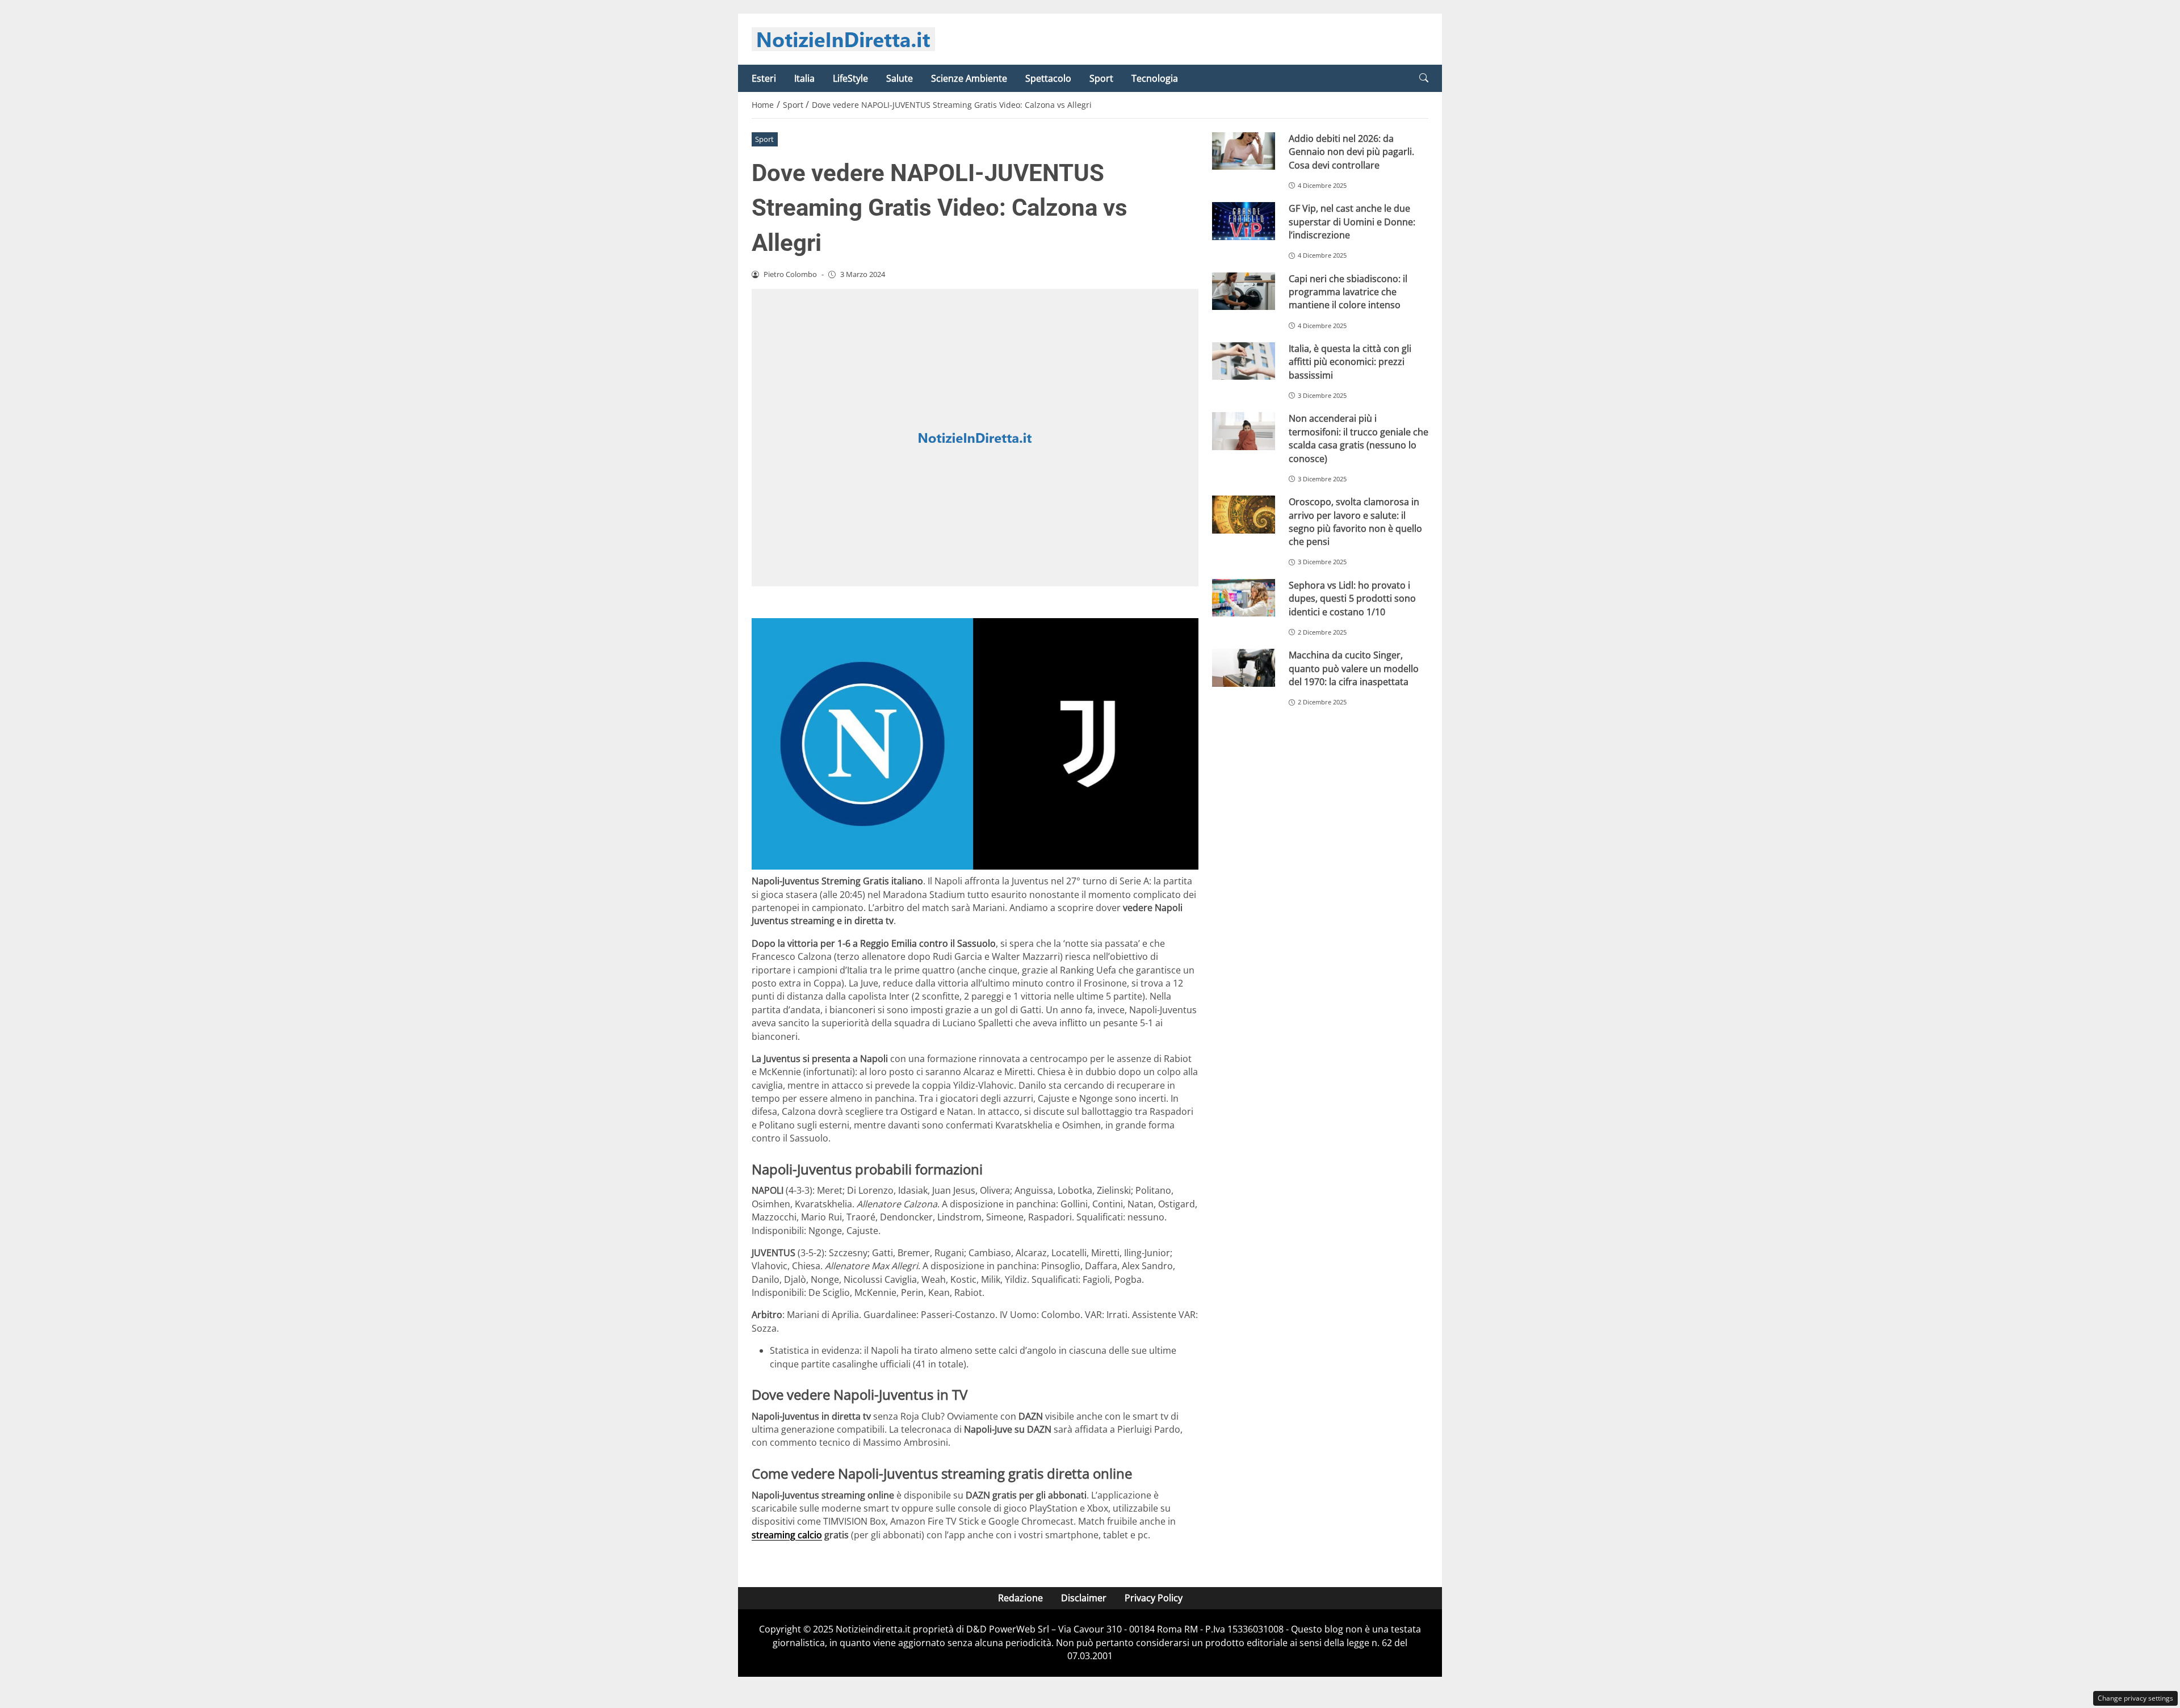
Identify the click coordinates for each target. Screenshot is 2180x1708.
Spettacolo (1048, 78)
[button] (1424, 78)
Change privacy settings (2135, 1698)
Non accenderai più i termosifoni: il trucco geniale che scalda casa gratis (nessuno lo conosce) (1359, 438)
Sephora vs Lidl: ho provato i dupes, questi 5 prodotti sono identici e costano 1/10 (1352, 599)
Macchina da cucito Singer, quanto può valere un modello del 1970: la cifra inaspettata (1354, 668)
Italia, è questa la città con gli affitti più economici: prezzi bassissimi (1350, 362)
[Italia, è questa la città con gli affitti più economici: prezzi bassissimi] (1244, 361)
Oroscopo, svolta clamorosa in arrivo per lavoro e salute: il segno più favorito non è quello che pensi (1355, 522)
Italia (804, 78)
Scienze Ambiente (969, 78)
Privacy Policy (1154, 1598)
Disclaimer (1084, 1598)
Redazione (1020, 1598)
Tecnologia (1155, 78)
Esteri (764, 78)
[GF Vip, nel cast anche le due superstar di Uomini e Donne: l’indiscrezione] (1244, 221)
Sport (1101, 78)
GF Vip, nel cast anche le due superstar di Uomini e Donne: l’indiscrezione (1352, 222)
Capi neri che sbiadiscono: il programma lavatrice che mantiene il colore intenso (1348, 291)
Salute (900, 78)
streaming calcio (787, 1535)
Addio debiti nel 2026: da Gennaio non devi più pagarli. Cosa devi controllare (1351, 152)
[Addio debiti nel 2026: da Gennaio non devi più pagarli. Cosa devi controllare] (1244, 151)
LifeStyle (850, 78)
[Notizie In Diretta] (843, 38)
